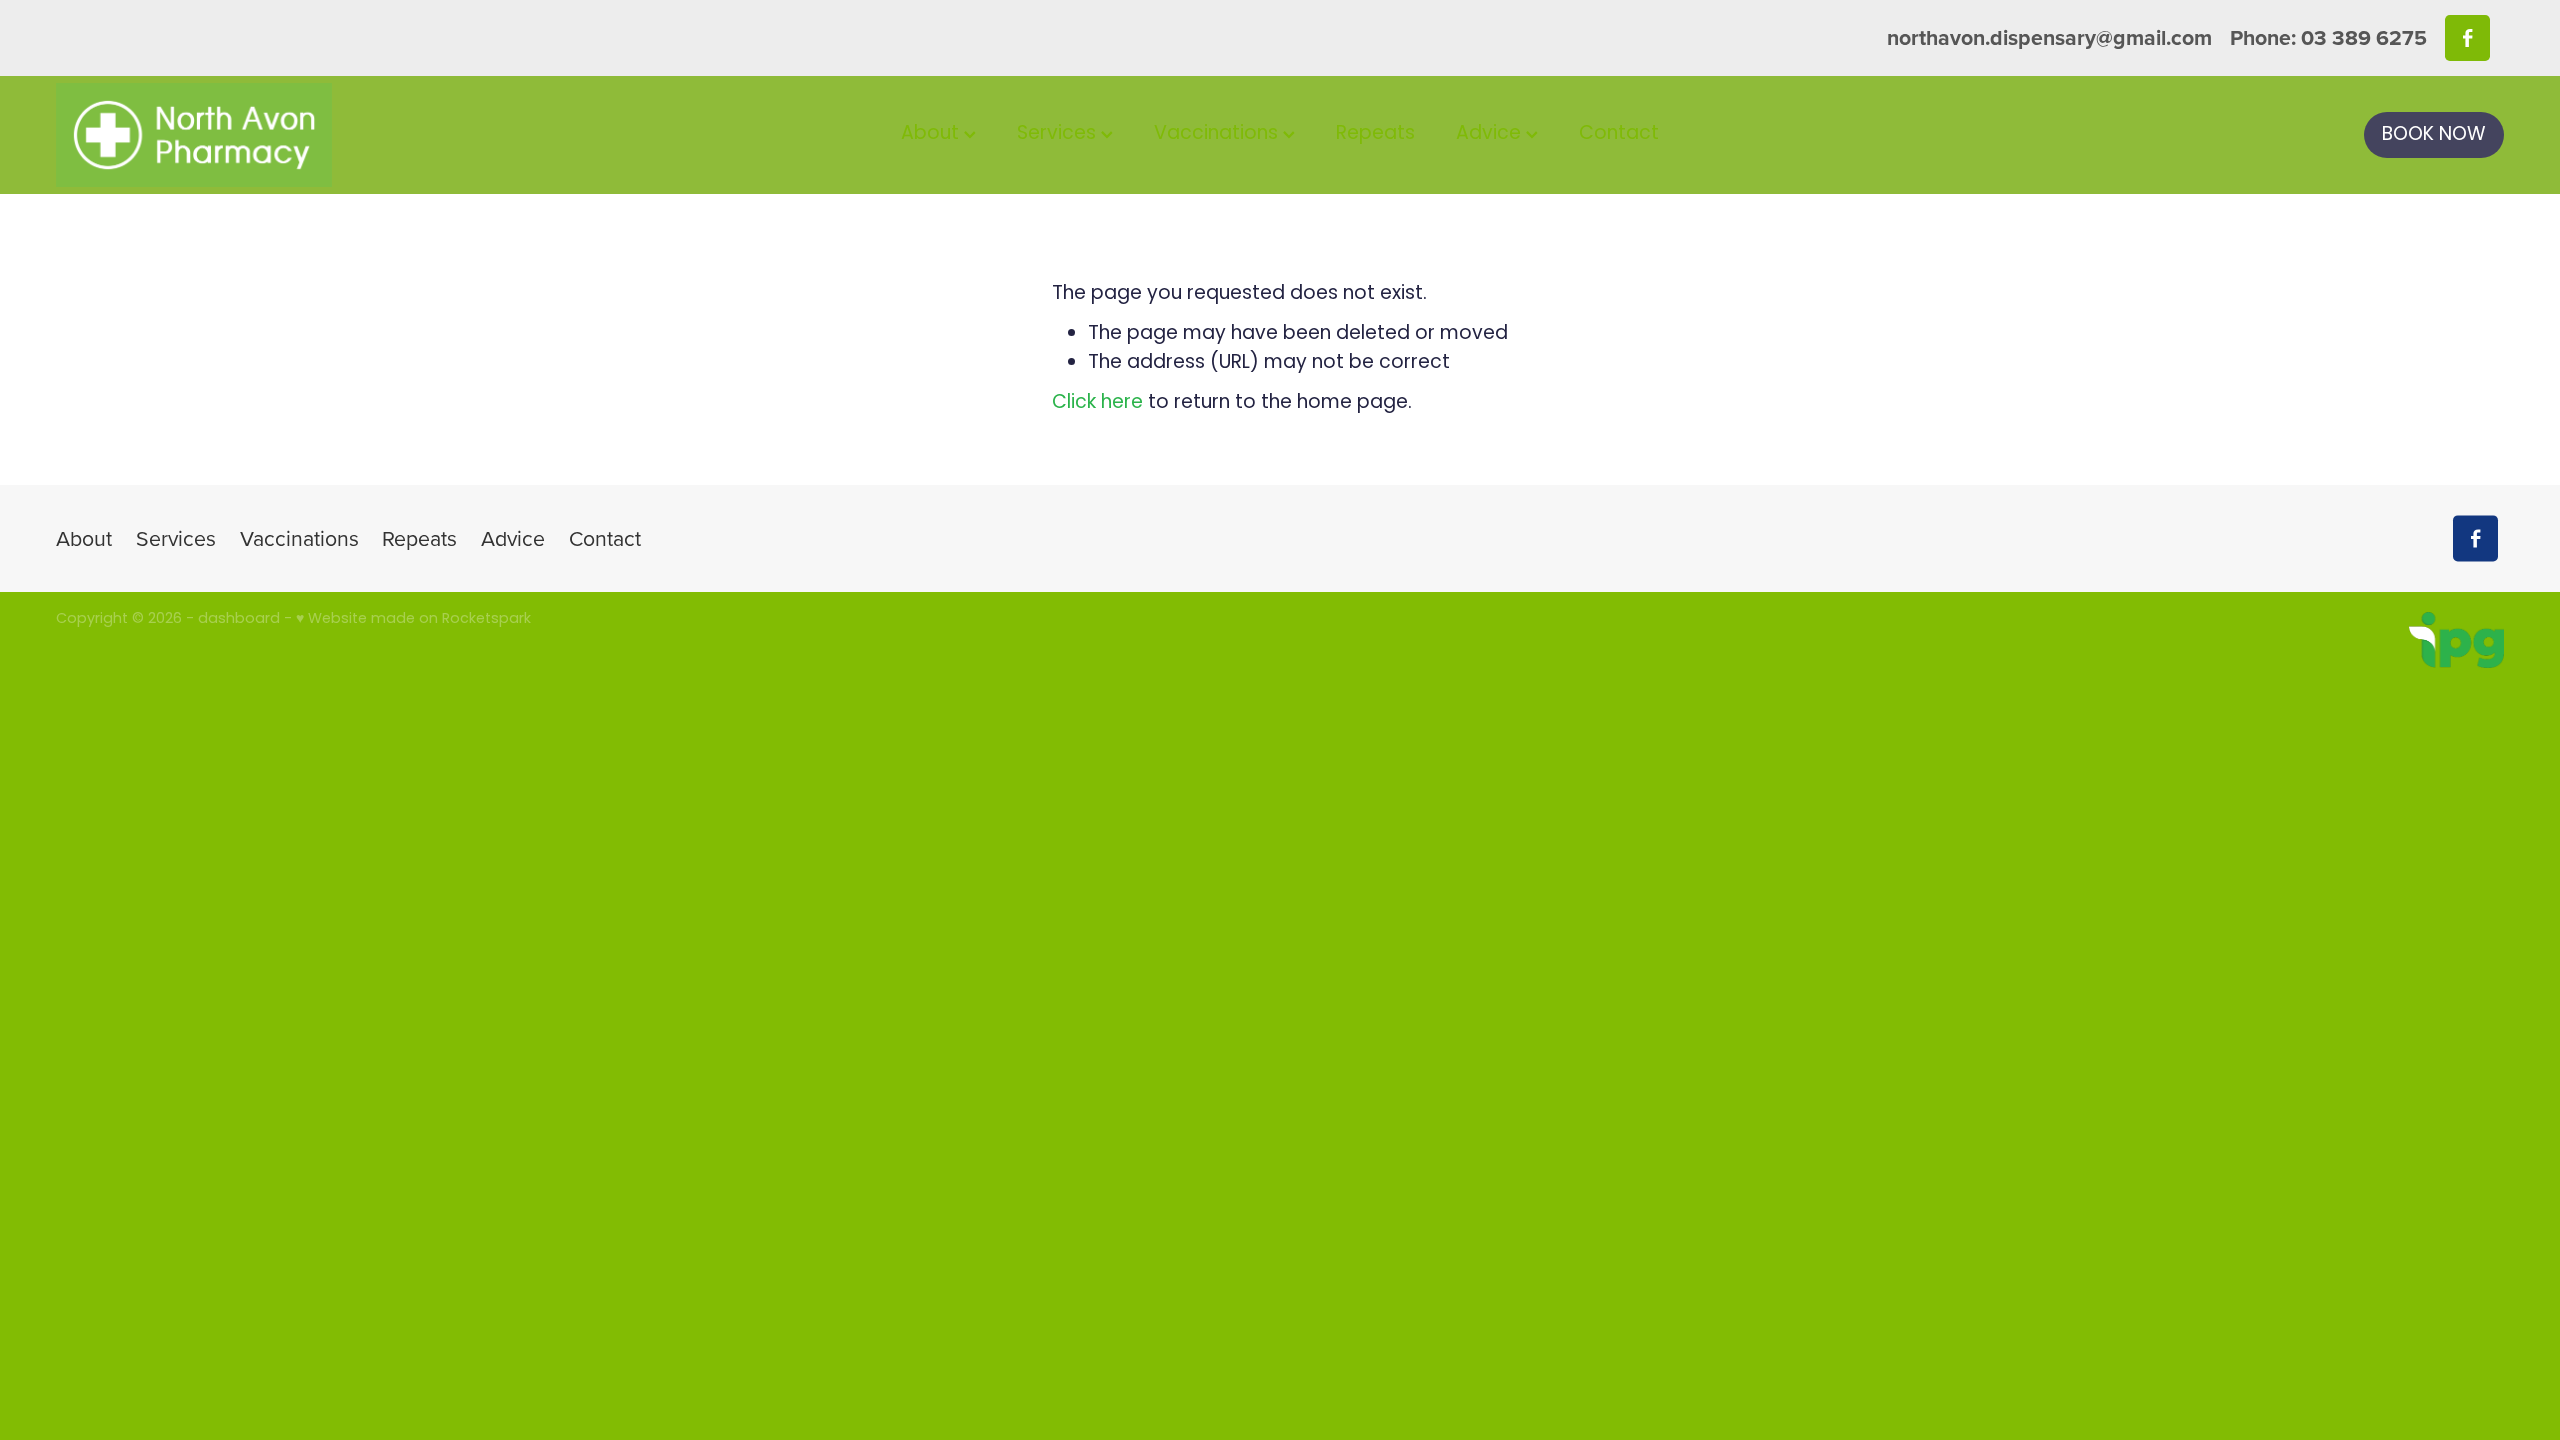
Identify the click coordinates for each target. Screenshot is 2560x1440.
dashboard (239, 619)
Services (1059, 134)
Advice (1491, 134)
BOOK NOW (2434, 135)
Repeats (1375, 134)
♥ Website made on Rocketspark (413, 619)
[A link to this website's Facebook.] (2467, 37)
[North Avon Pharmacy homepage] (301, 135)
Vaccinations (1218, 134)
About (932, 134)
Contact (1619, 134)
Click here (1097, 403)
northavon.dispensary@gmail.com (2049, 37)
